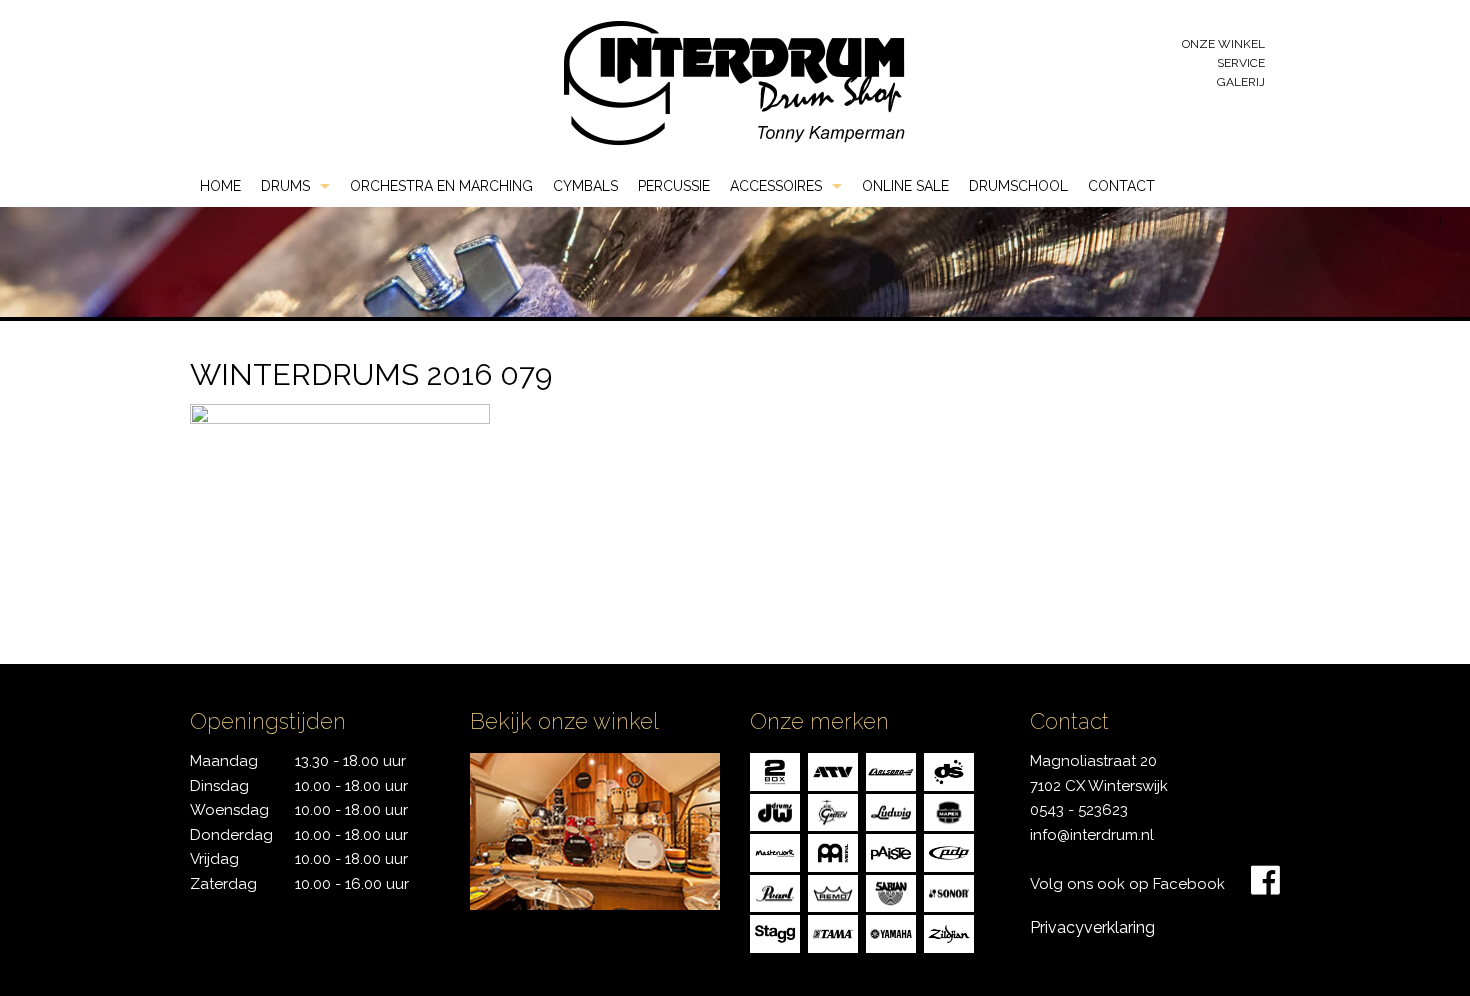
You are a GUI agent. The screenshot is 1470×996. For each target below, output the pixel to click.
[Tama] (833, 932)
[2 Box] (775, 770)
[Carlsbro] (891, 770)
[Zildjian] (949, 932)
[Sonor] (949, 892)
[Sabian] (891, 892)
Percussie (674, 186)
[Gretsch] (833, 811)
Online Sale (905, 186)
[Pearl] (775, 892)
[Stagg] (775, 932)
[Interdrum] (734, 81)
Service (1241, 63)
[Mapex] (949, 811)
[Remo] (833, 892)
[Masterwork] (775, 851)
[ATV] (833, 770)
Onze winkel (1223, 44)
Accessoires (776, 186)
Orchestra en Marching (441, 186)
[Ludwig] (891, 811)
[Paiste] (891, 851)
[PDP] (949, 851)
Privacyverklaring (1092, 927)
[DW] (775, 811)
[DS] (949, 770)
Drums (285, 186)
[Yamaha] (891, 932)
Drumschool (1018, 186)
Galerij (1241, 82)
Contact (1121, 186)
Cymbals (585, 186)
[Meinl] (833, 851)
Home (220, 186)
